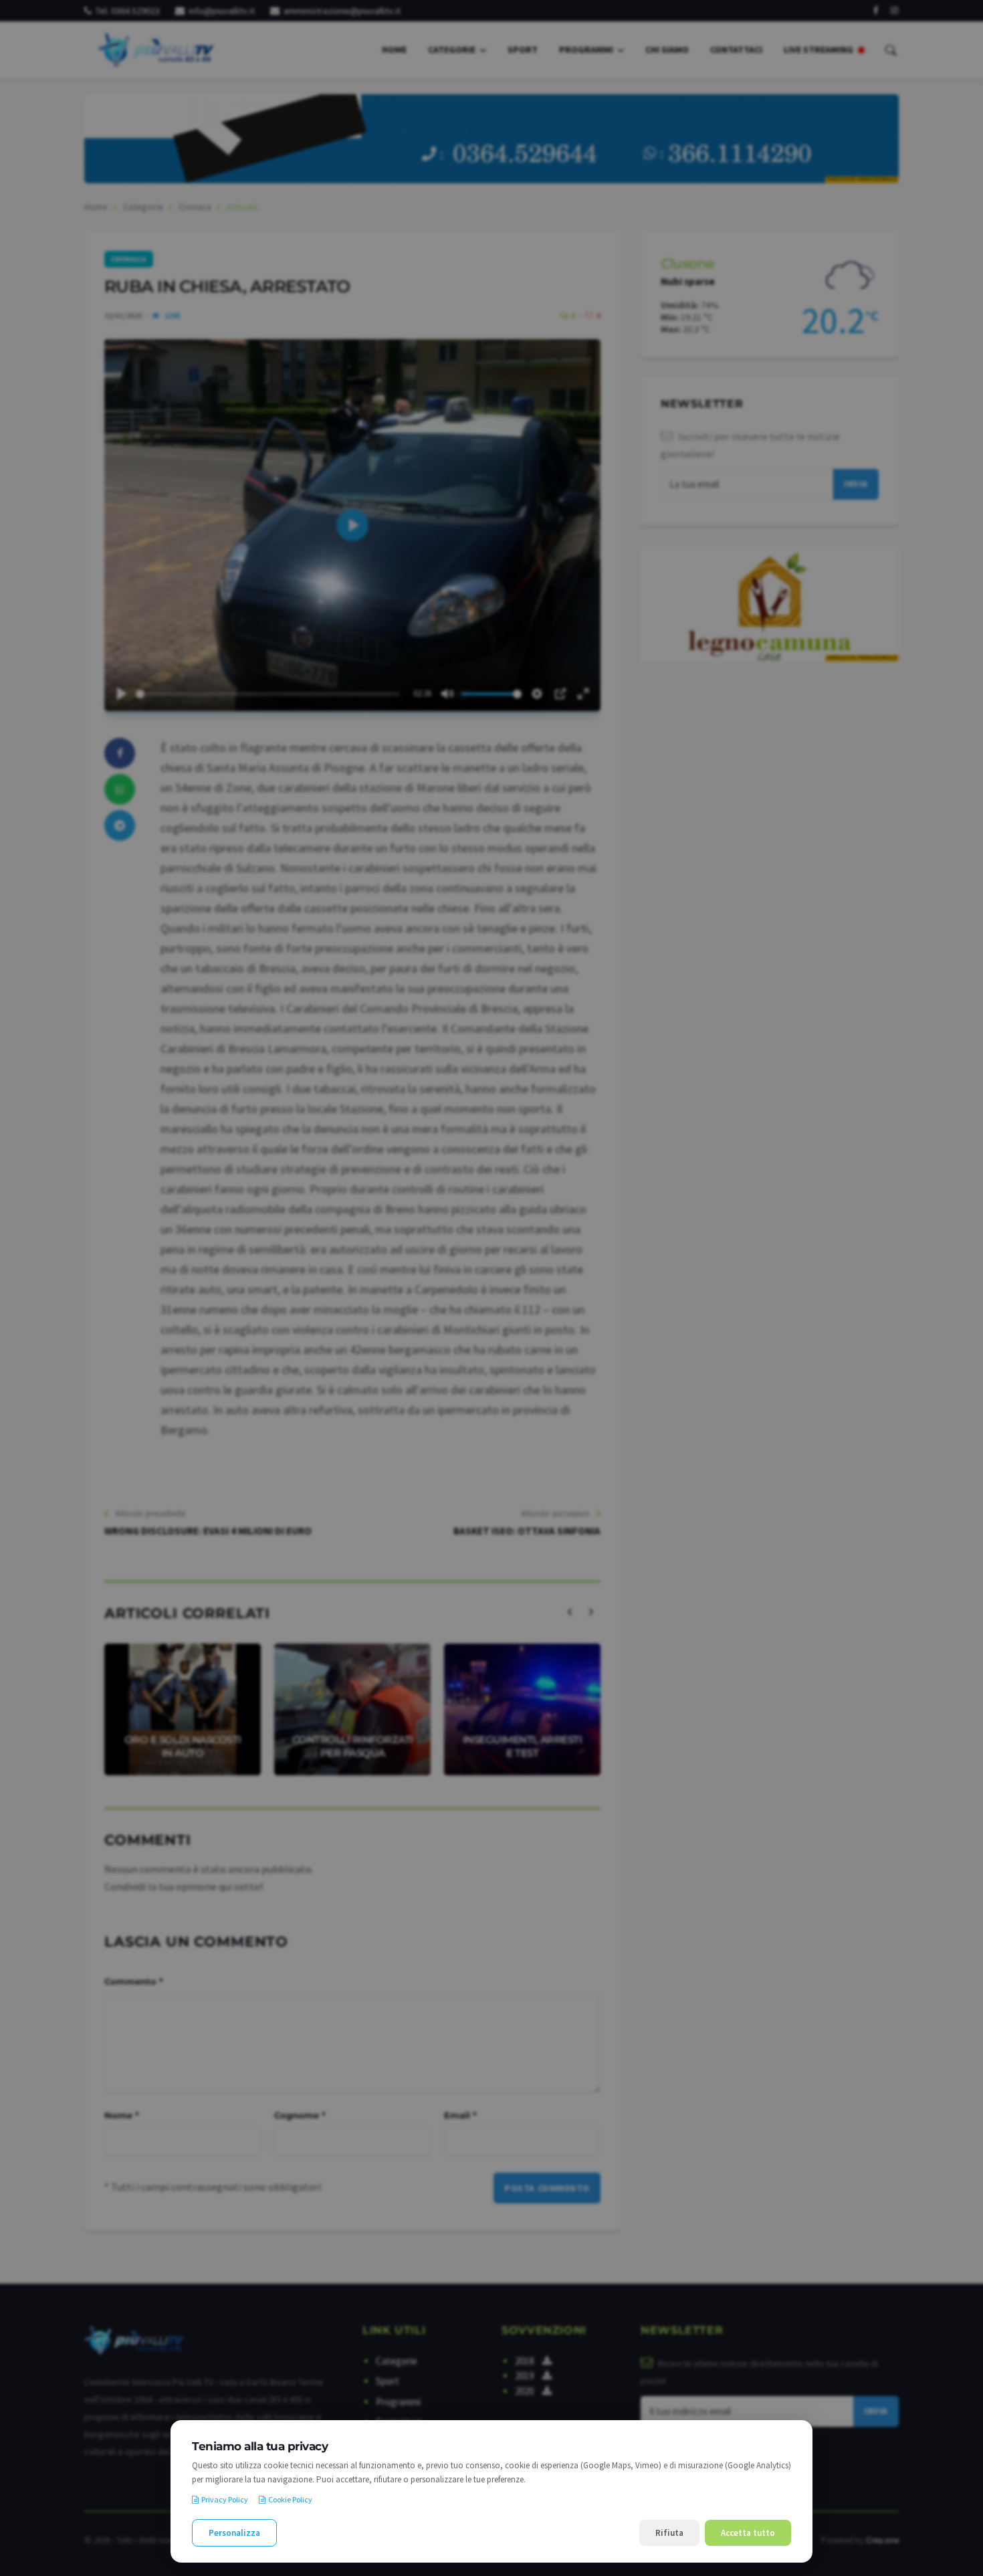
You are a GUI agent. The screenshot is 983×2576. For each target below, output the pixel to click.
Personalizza (234, 2533)
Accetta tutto (748, 2533)
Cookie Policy (290, 2499)
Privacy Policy (225, 2499)
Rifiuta (669, 2533)
